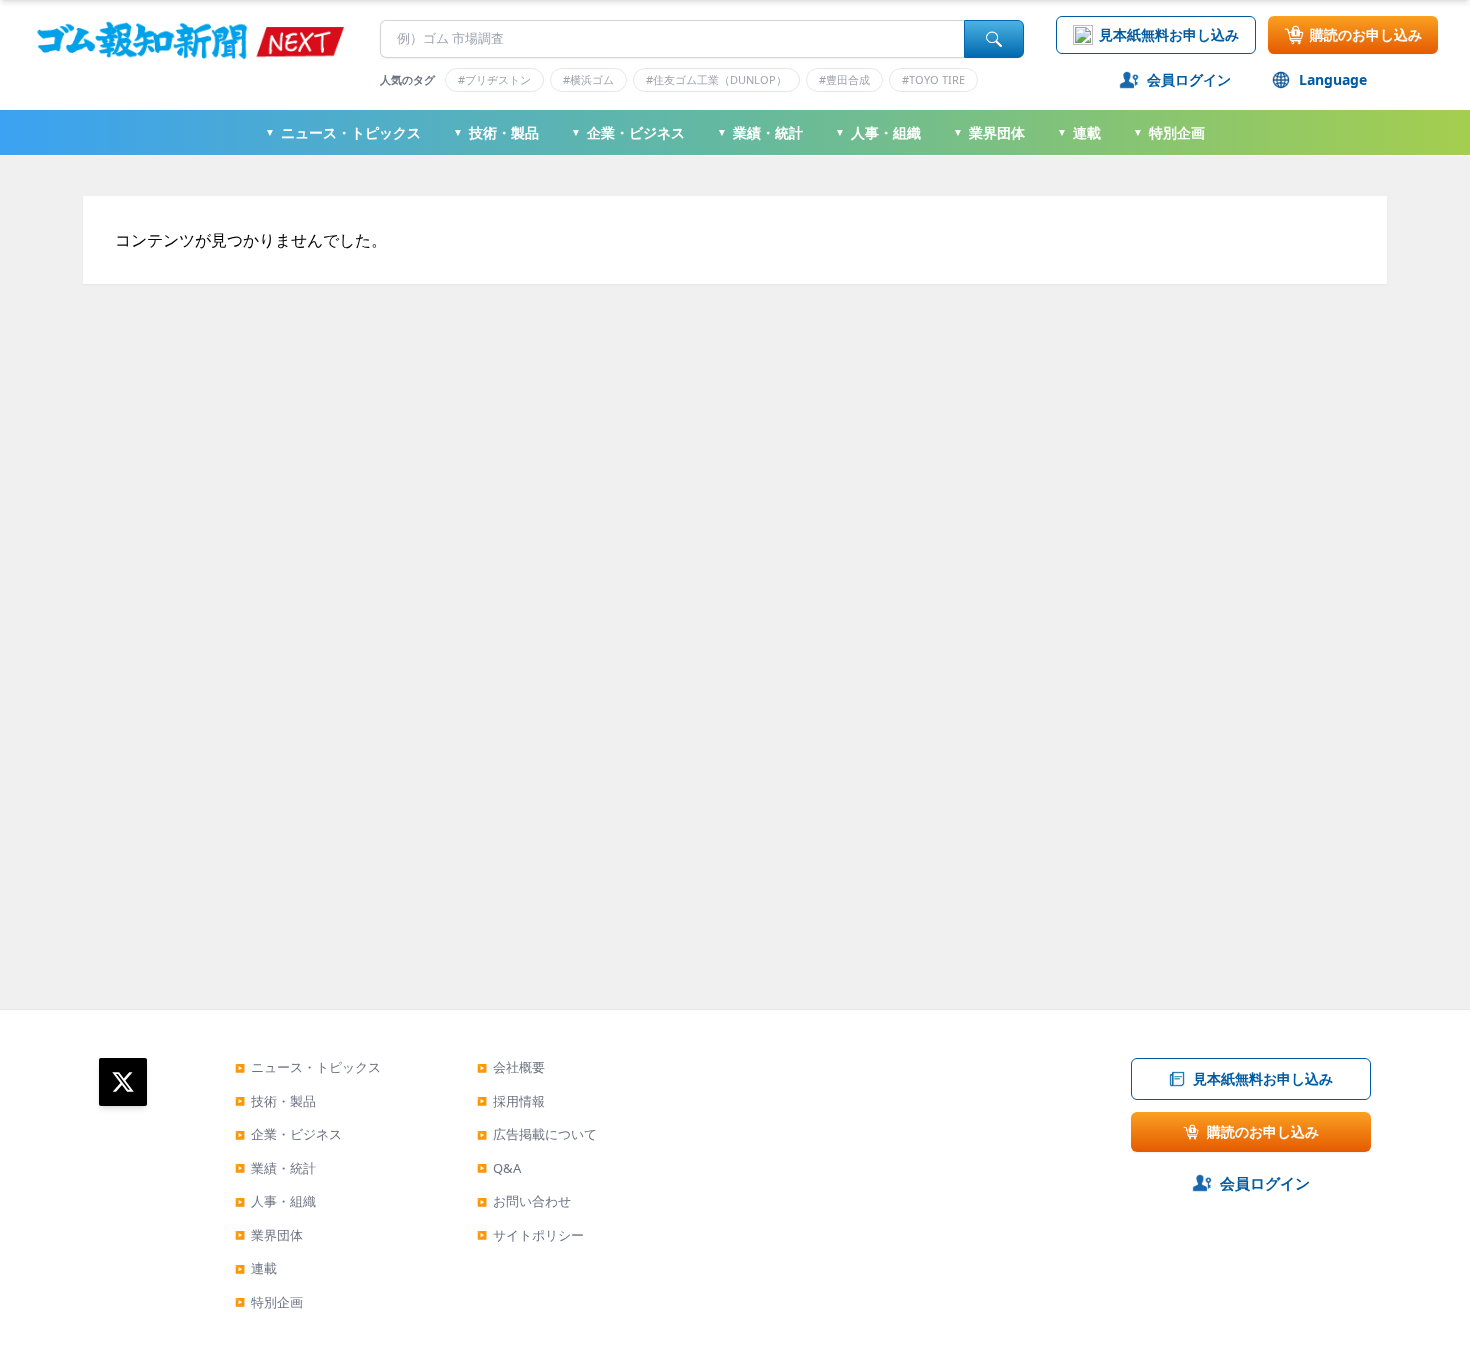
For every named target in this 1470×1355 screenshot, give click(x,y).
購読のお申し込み (1366, 34)
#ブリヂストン (494, 79)
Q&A (499, 1168)
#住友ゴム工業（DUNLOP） (716, 79)
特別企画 (1169, 132)
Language (1333, 79)
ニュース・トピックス (343, 132)
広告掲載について (537, 1134)
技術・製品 (496, 132)
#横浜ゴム (588, 79)
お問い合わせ (524, 1201)
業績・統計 (760, 132)
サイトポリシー (530, 1235)
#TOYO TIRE (933, 79)
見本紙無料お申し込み (1169, 34)
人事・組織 (878, 132)
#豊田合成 (844, 79)
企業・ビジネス (628, 132)
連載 (1079, 132)
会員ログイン (1189, 79)
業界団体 (989, 132)
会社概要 (511, 1067)
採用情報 (511, 1101)
